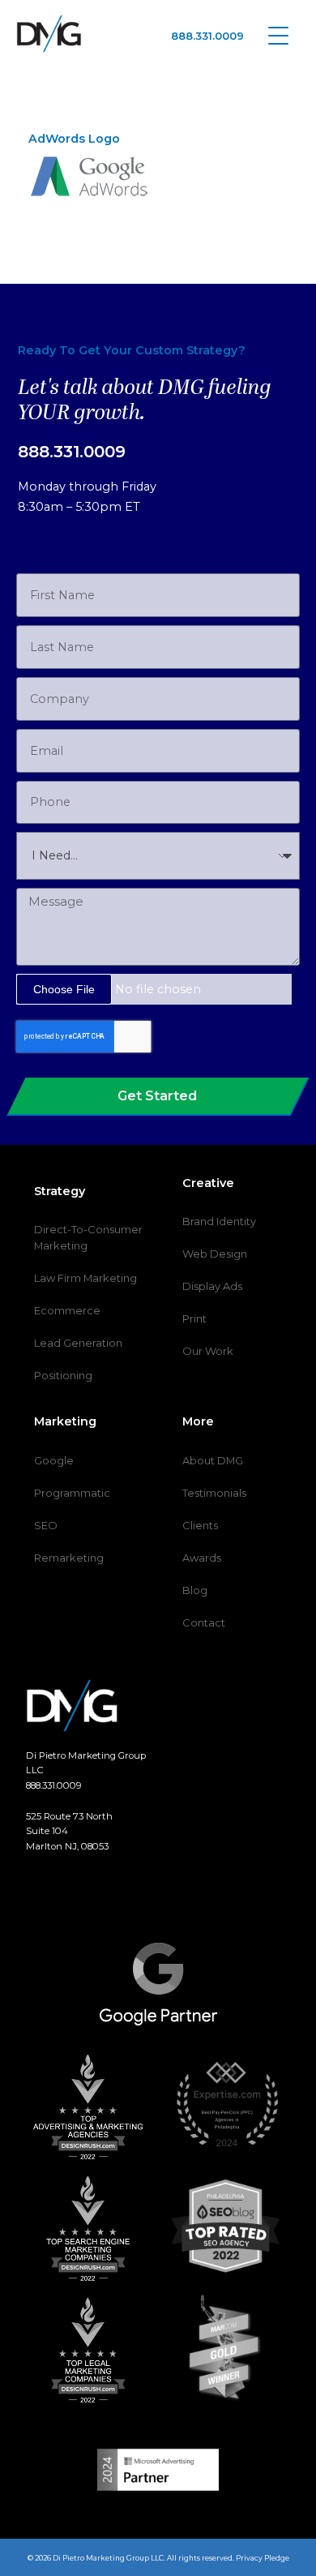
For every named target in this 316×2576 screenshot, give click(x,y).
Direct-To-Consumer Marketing (88, 1237)
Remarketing (69, 1558)
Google (54, 1460)
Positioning (63, 1375)
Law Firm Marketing (85, 1278)
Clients (200, 1525)
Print (194, 1318)
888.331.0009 (207, 36)
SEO (46, 1525)
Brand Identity (219, 1221)
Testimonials (214, 1493)
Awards (202, 1558)
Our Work (208, 1351)
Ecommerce (67, 1310)
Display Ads (212, 1286)
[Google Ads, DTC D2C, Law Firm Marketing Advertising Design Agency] (49, 34)
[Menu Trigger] (278, 34)
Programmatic (72, 1493)
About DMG (213, 1460)
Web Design (215, 1254)
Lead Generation (78, 1343)
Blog (195, 1590)
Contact (204, 1622)
